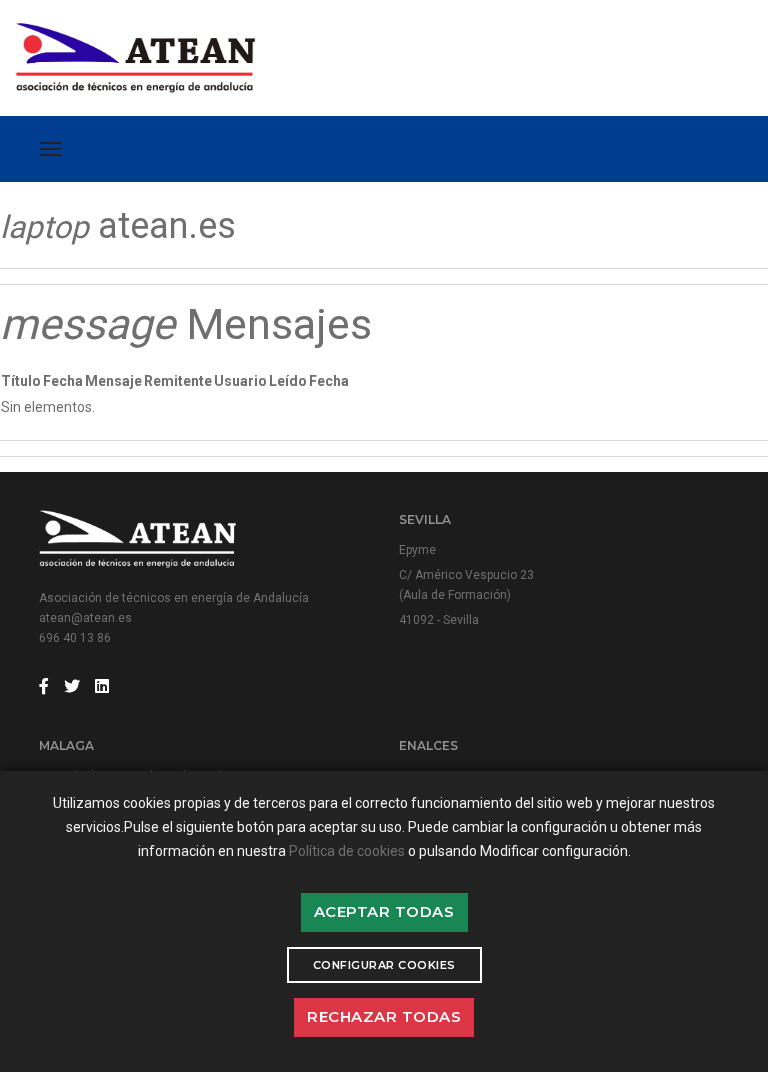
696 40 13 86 (75, 638)
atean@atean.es (85, 618)
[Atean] (167, 58)
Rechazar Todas (384, 1016)
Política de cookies (347, 851)
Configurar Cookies (384, 965)
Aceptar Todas (384, 911)
